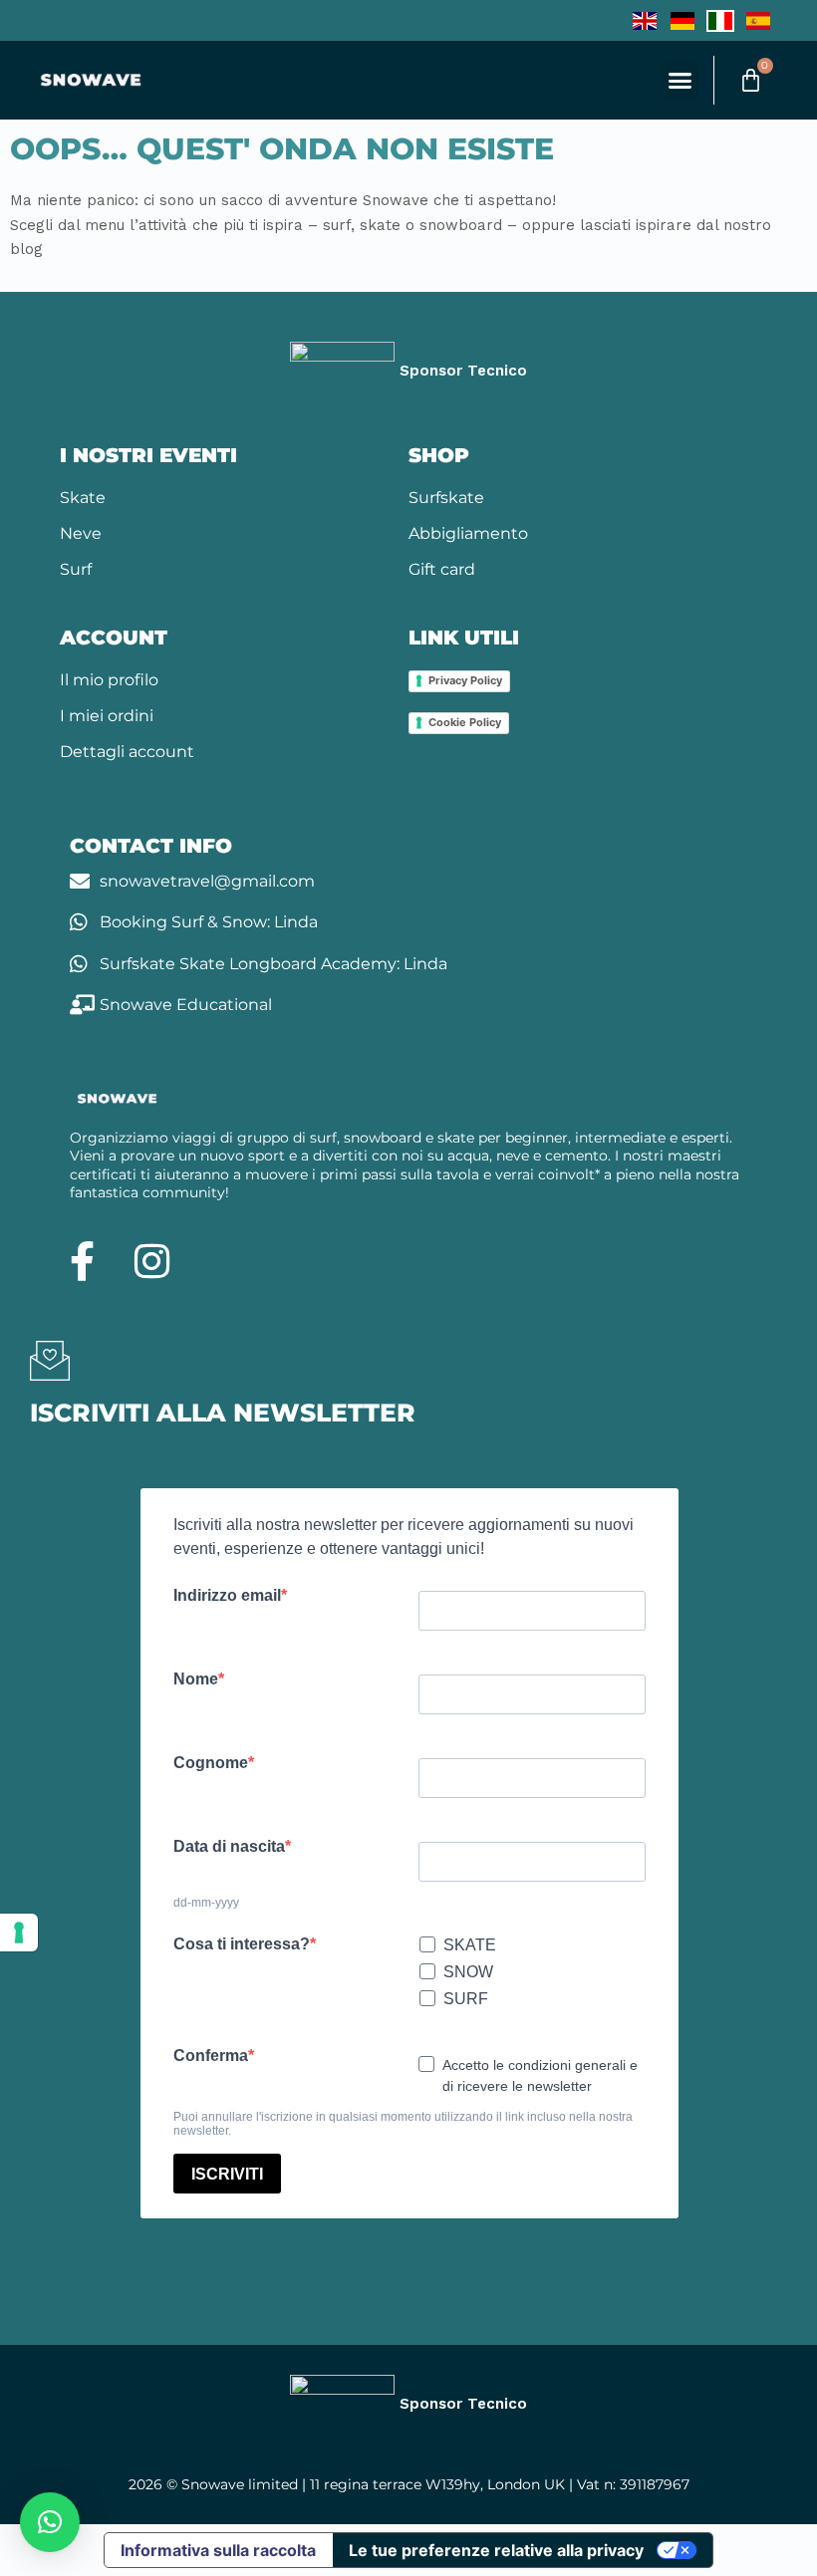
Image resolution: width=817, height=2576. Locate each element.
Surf (76, 569)
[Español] (758, 19)
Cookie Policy (465, 722)
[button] (680, 81)
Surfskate (446, 498)
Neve (81, 533)
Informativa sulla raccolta (218, 2550)
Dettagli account (127, 752)
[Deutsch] (682, 19)
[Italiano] (720, 19)
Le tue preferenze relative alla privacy (496, 2550)
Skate (83, 498)
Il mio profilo (109, 680)
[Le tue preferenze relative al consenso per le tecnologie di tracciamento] (19, 1932)
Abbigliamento (468, 533)
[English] (645, 19)
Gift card (442, 569)
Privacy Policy (465, 680)
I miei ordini (107, 716)
